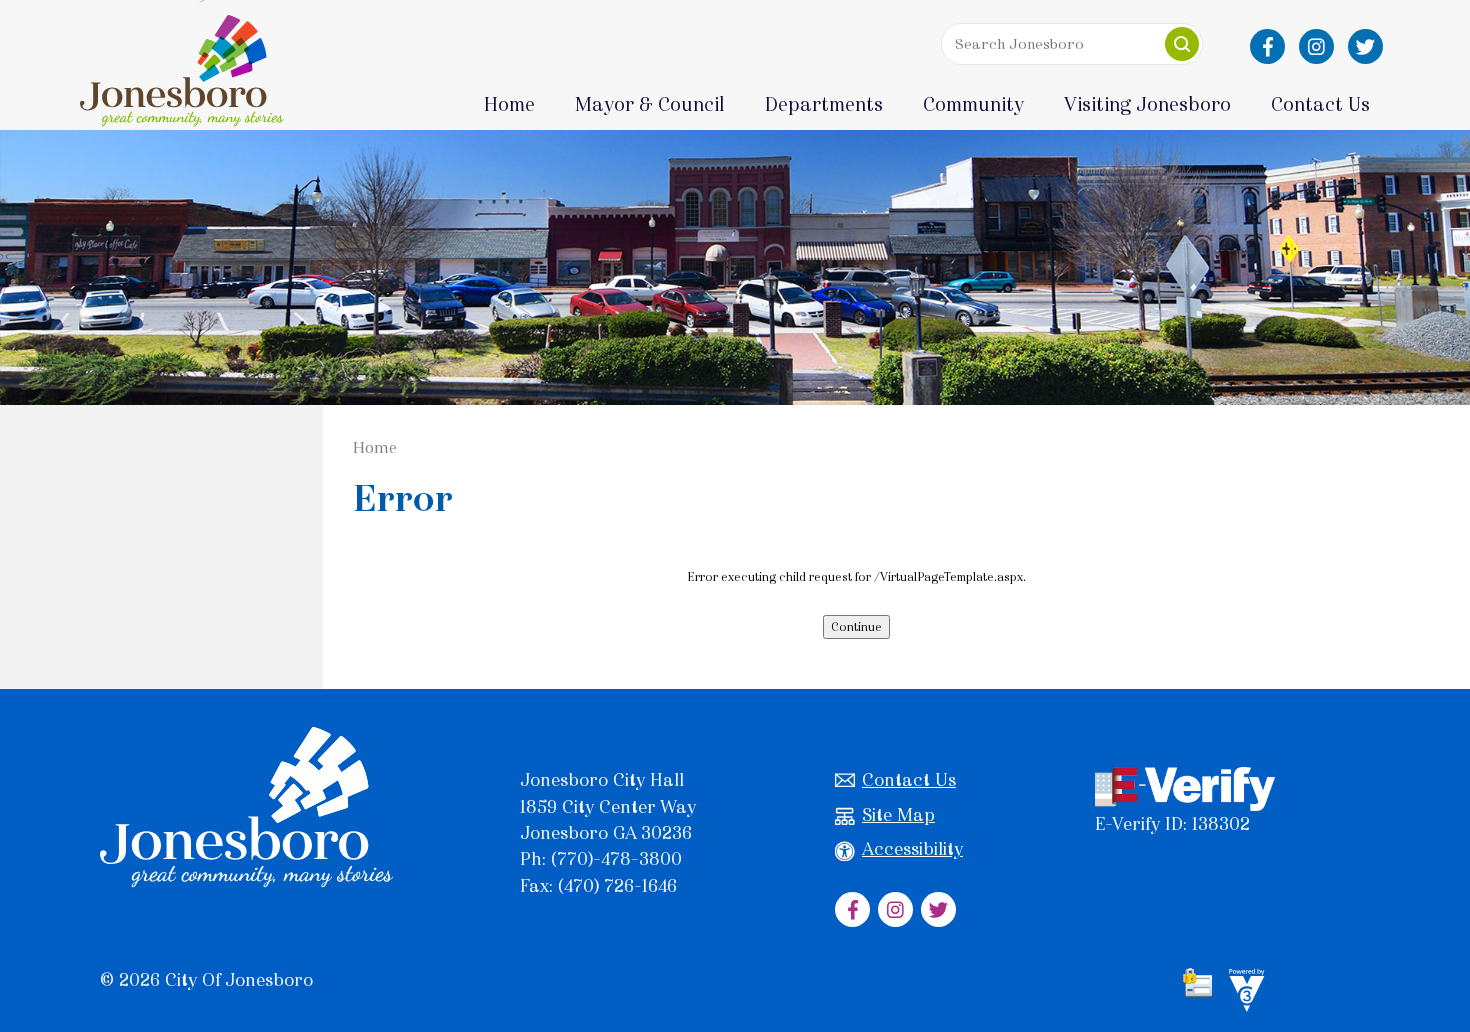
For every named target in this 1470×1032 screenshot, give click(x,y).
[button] (1182, 44)
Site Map (898, 815)
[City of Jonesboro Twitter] (1365, 46)
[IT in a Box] (1242, 993)
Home (509, 104)
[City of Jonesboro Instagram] (1316, 46)
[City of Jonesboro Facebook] (1267, 46)
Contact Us (909, 780)
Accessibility (912, 849)
